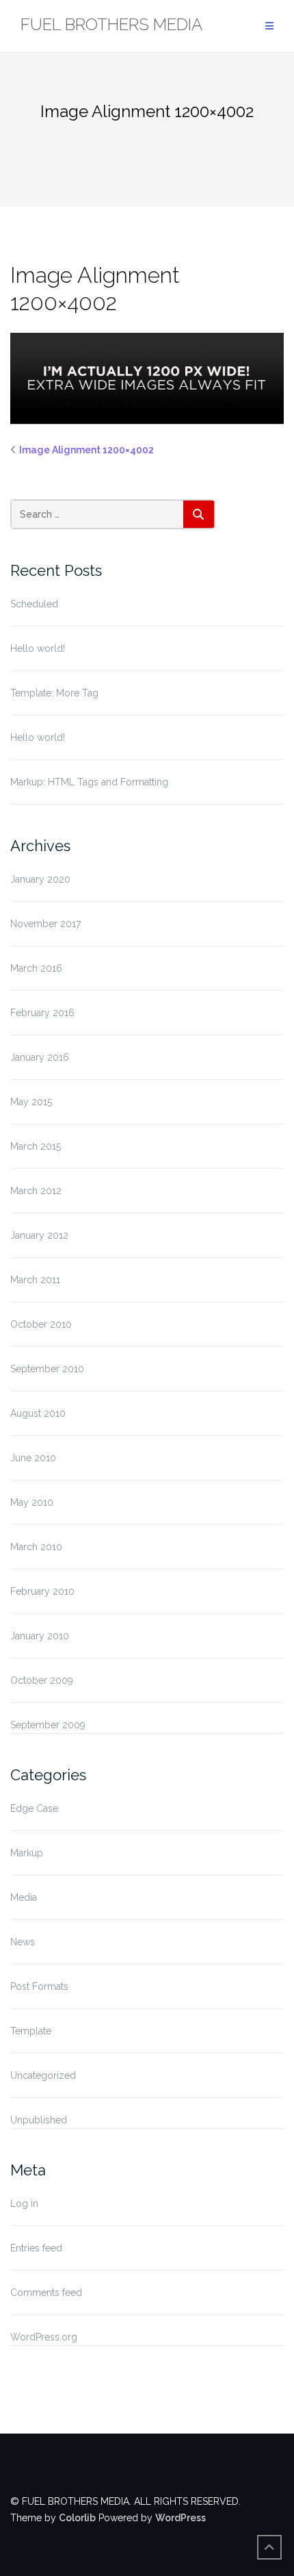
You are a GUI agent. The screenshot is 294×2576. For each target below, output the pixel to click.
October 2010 (41, 1324)
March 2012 (36, 1191)
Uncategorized (43, 2075)
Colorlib (77, 2518)
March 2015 (36, 1146)
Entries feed (36, 2248)
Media (24, 1897)
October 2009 (42, 1680)
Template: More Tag (54, 693)
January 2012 (39, 1235)
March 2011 (35, 1280)
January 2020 (40, 879)
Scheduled (34, 604)
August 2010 (38, 1413)
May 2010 (32, 1502)
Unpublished (39, 2120)
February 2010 (42, 1591)
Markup (27, 1853)
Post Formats (39, 1986)
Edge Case (34, 1808)
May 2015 (31, 1102)
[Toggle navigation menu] (269, 26)
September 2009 (48, 1725)
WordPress (181, 2518)
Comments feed (46, 2293)
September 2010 (47, 1369)
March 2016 (36, 968)
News (23, 1942)
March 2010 (36, 1547)
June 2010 (33, 1458)
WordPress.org (44, 2337)
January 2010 (40, 1636)
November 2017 (45, 924)
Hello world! (38, 648)
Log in (24, 2204)
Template (31, 2031)
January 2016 (40, 1057)
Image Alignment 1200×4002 (86, 450)
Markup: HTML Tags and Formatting (89, 782)
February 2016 (42, 1013)
